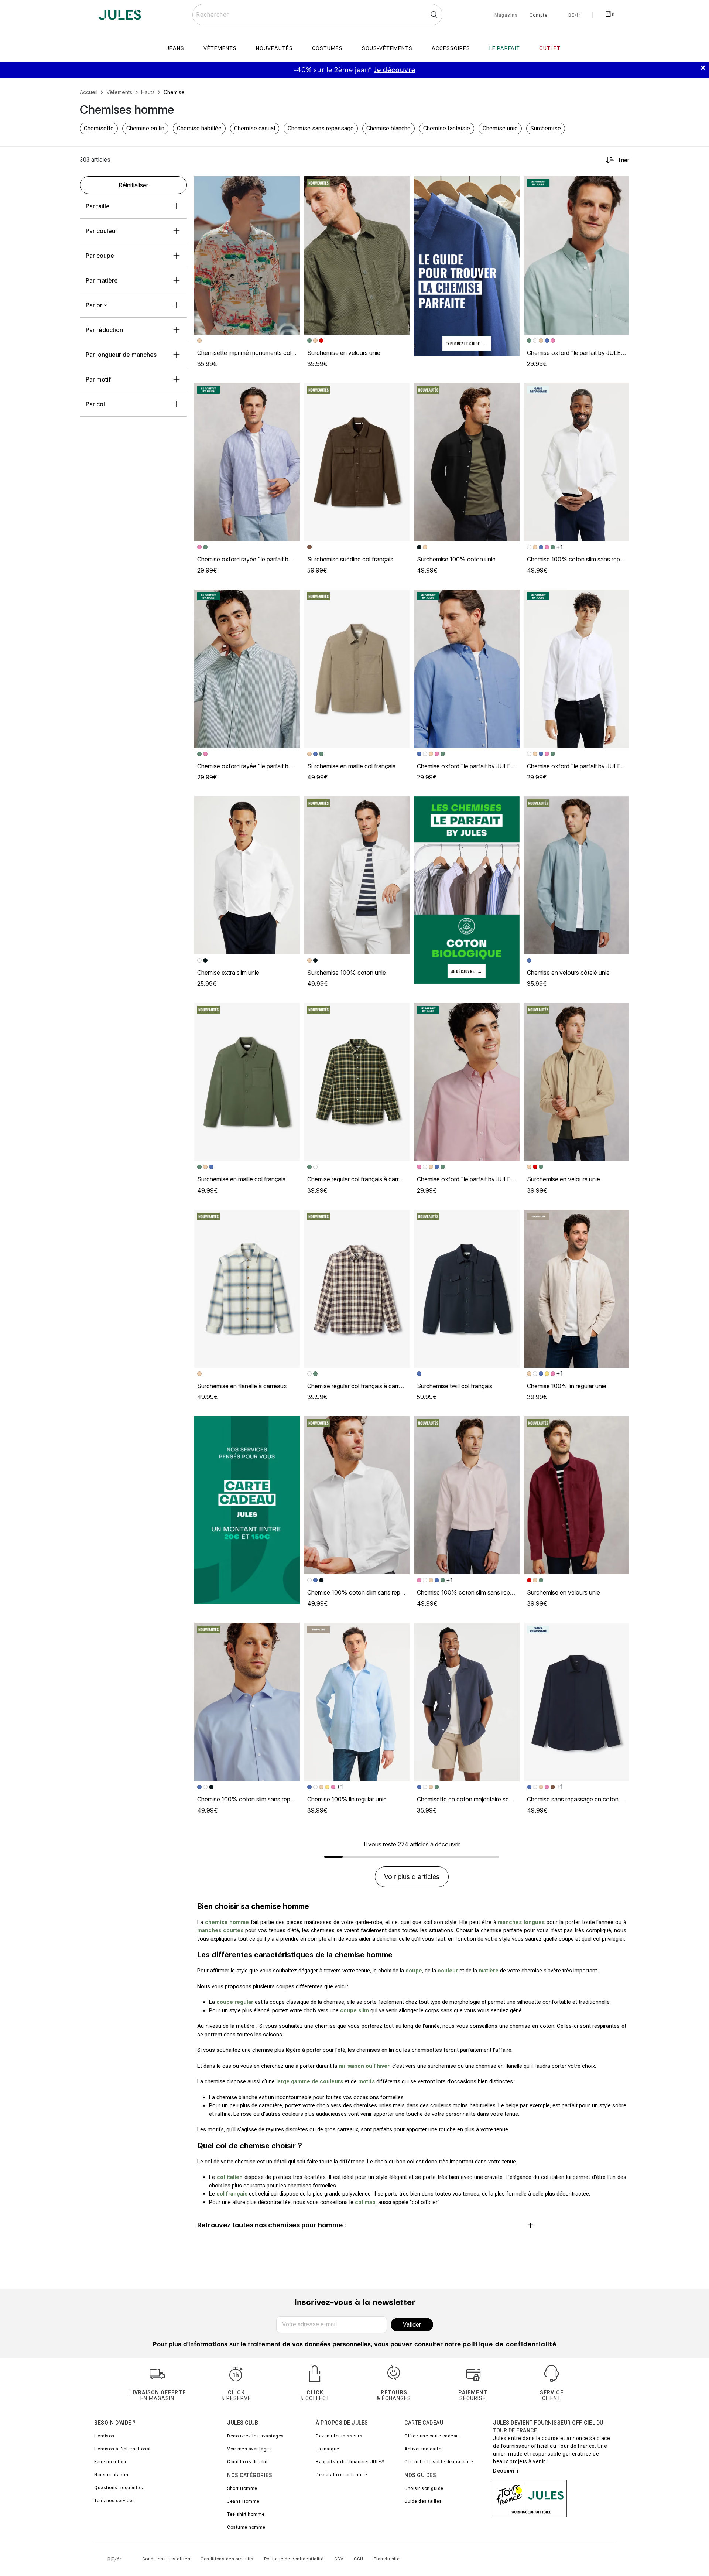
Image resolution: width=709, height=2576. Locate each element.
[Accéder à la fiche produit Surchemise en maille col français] (357, 669)
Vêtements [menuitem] (220, 48)
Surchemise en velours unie (344, 353)
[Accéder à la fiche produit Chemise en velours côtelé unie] (577, 875)
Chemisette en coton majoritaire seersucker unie (481, 1799)
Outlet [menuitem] (550, 48)
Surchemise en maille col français (351, 766)
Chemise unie (500, 128)
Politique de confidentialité (294, 2559)
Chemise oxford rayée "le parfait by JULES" (256, 559)
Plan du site (387, 2559)
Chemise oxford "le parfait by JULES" (577, 353)
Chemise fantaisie (447, 128)
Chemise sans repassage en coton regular (583, 1799)
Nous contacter (111, 2475)
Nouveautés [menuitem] (274, 48)
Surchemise (546, 128)
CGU (359, 2559)
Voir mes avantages (249, 2449)
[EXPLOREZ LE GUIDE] (467, 266)
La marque (328, 2449)
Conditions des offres (166, 2559)
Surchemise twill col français (455, 1386)
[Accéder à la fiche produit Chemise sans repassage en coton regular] (577, 1702)
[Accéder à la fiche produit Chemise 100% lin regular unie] (577, 1289)
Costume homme (246, 2527)
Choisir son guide (424, 2488)
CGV (339, 2559)
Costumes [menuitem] (327, 48)
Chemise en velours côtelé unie (568, 973)
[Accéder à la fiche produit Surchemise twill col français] (467, 1289)
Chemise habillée (199, 128)
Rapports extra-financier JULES (350, 2462)
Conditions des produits (227, 2559)
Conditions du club (248, 2462)
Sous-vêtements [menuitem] (387, 48)
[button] (291, 185)
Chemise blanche (388, 128)
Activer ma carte (423, 2449)
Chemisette (99, 128)
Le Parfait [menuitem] (505, 48)
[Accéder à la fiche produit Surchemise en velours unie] (357, 255)
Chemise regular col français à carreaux (360, 1179)
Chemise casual (255, 128)
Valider (412, 2325)
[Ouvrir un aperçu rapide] (291, 185)
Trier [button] (623, 160)
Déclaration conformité (341, 2475)
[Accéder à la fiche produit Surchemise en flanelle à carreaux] (247, 1289)
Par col (95, 404)
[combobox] (317, 15)
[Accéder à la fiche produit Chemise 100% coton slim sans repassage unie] (577, 462)
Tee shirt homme (246, 2514)
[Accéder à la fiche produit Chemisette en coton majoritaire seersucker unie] (467, 1702)
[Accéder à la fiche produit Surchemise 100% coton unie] (467, 462)
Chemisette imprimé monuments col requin (253, 353)
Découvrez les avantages (256, 2436)
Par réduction (104, 330)
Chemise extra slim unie (228, 973)
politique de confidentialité (510, 2345)
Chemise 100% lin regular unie (567, 1386)
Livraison (104, 2436)
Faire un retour (110, 2462)
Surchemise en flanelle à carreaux (242, 1386)
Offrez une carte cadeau (432, 2436)
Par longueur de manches (121, 355)
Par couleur (102, 231)
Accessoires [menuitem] (451, 48)
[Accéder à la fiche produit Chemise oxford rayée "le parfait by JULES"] (247, 462)
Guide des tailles (423, 2501)
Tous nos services (115, 2501)
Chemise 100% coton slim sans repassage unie (589, 559)
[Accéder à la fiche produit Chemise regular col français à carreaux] (357, 1082)
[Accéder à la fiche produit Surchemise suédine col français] (357, 462)
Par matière (102, 280)
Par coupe (100, 256)
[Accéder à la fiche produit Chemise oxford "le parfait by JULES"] (577, 255)
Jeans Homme (243, 2501)
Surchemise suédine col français (350, 559)
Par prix (96, 305)
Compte (539, 16)
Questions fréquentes (119, 2488)
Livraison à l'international (122, 2449)
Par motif (98, 379)
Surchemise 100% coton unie (456, 559)
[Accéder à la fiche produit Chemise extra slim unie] (247, 875)
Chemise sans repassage (321, 128)
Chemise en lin (145, 128)
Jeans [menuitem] (175, 48)
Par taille (98, 206)
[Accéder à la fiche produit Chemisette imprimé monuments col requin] (247, 255)
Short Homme (242, 2488)
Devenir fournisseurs (339, 2436)
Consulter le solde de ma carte (439, 2462)
